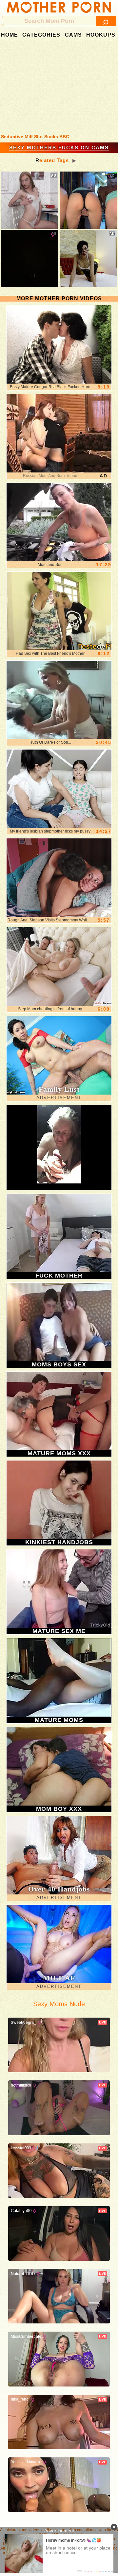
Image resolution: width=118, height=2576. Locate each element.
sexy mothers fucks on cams (59, 148)
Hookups (101, 35)
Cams (73, 35)
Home (10, 35)
